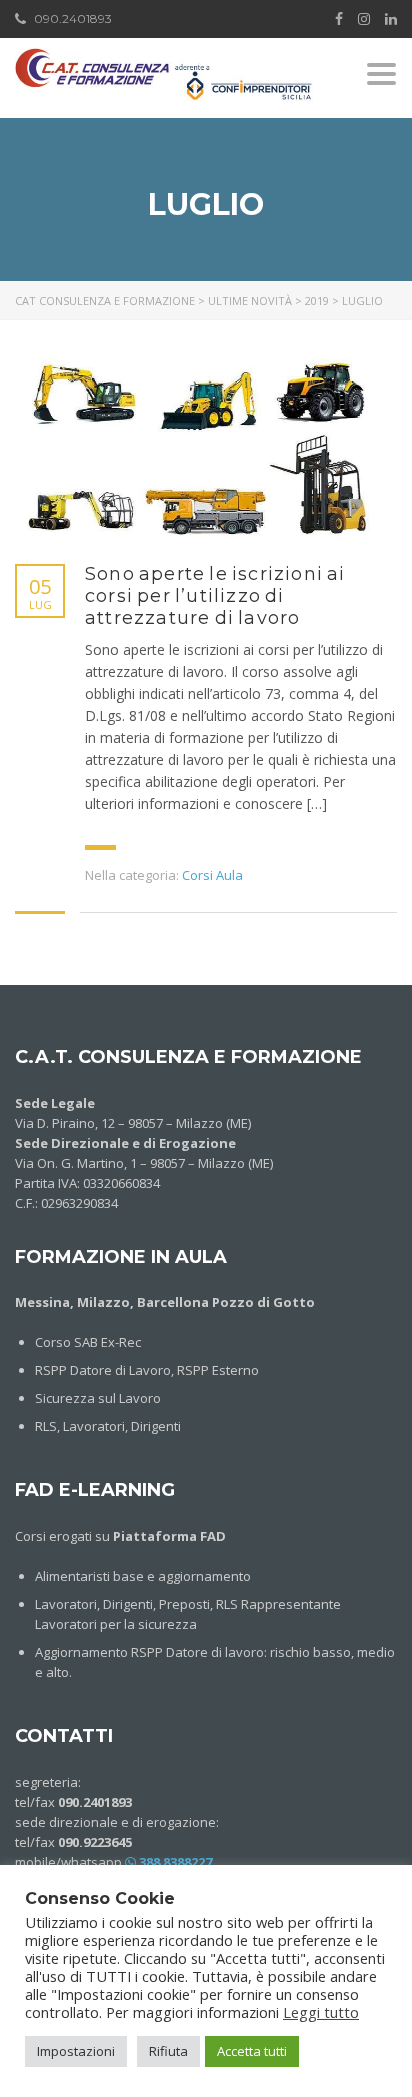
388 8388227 (174, 1862)
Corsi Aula (212, 875)
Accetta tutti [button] (252, 2051)
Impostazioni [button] (76, 2051)
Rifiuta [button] (168, 2051)
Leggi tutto (321, 2012)
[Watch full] (200, 447)
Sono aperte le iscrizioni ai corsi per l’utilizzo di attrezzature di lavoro (215, 596)
